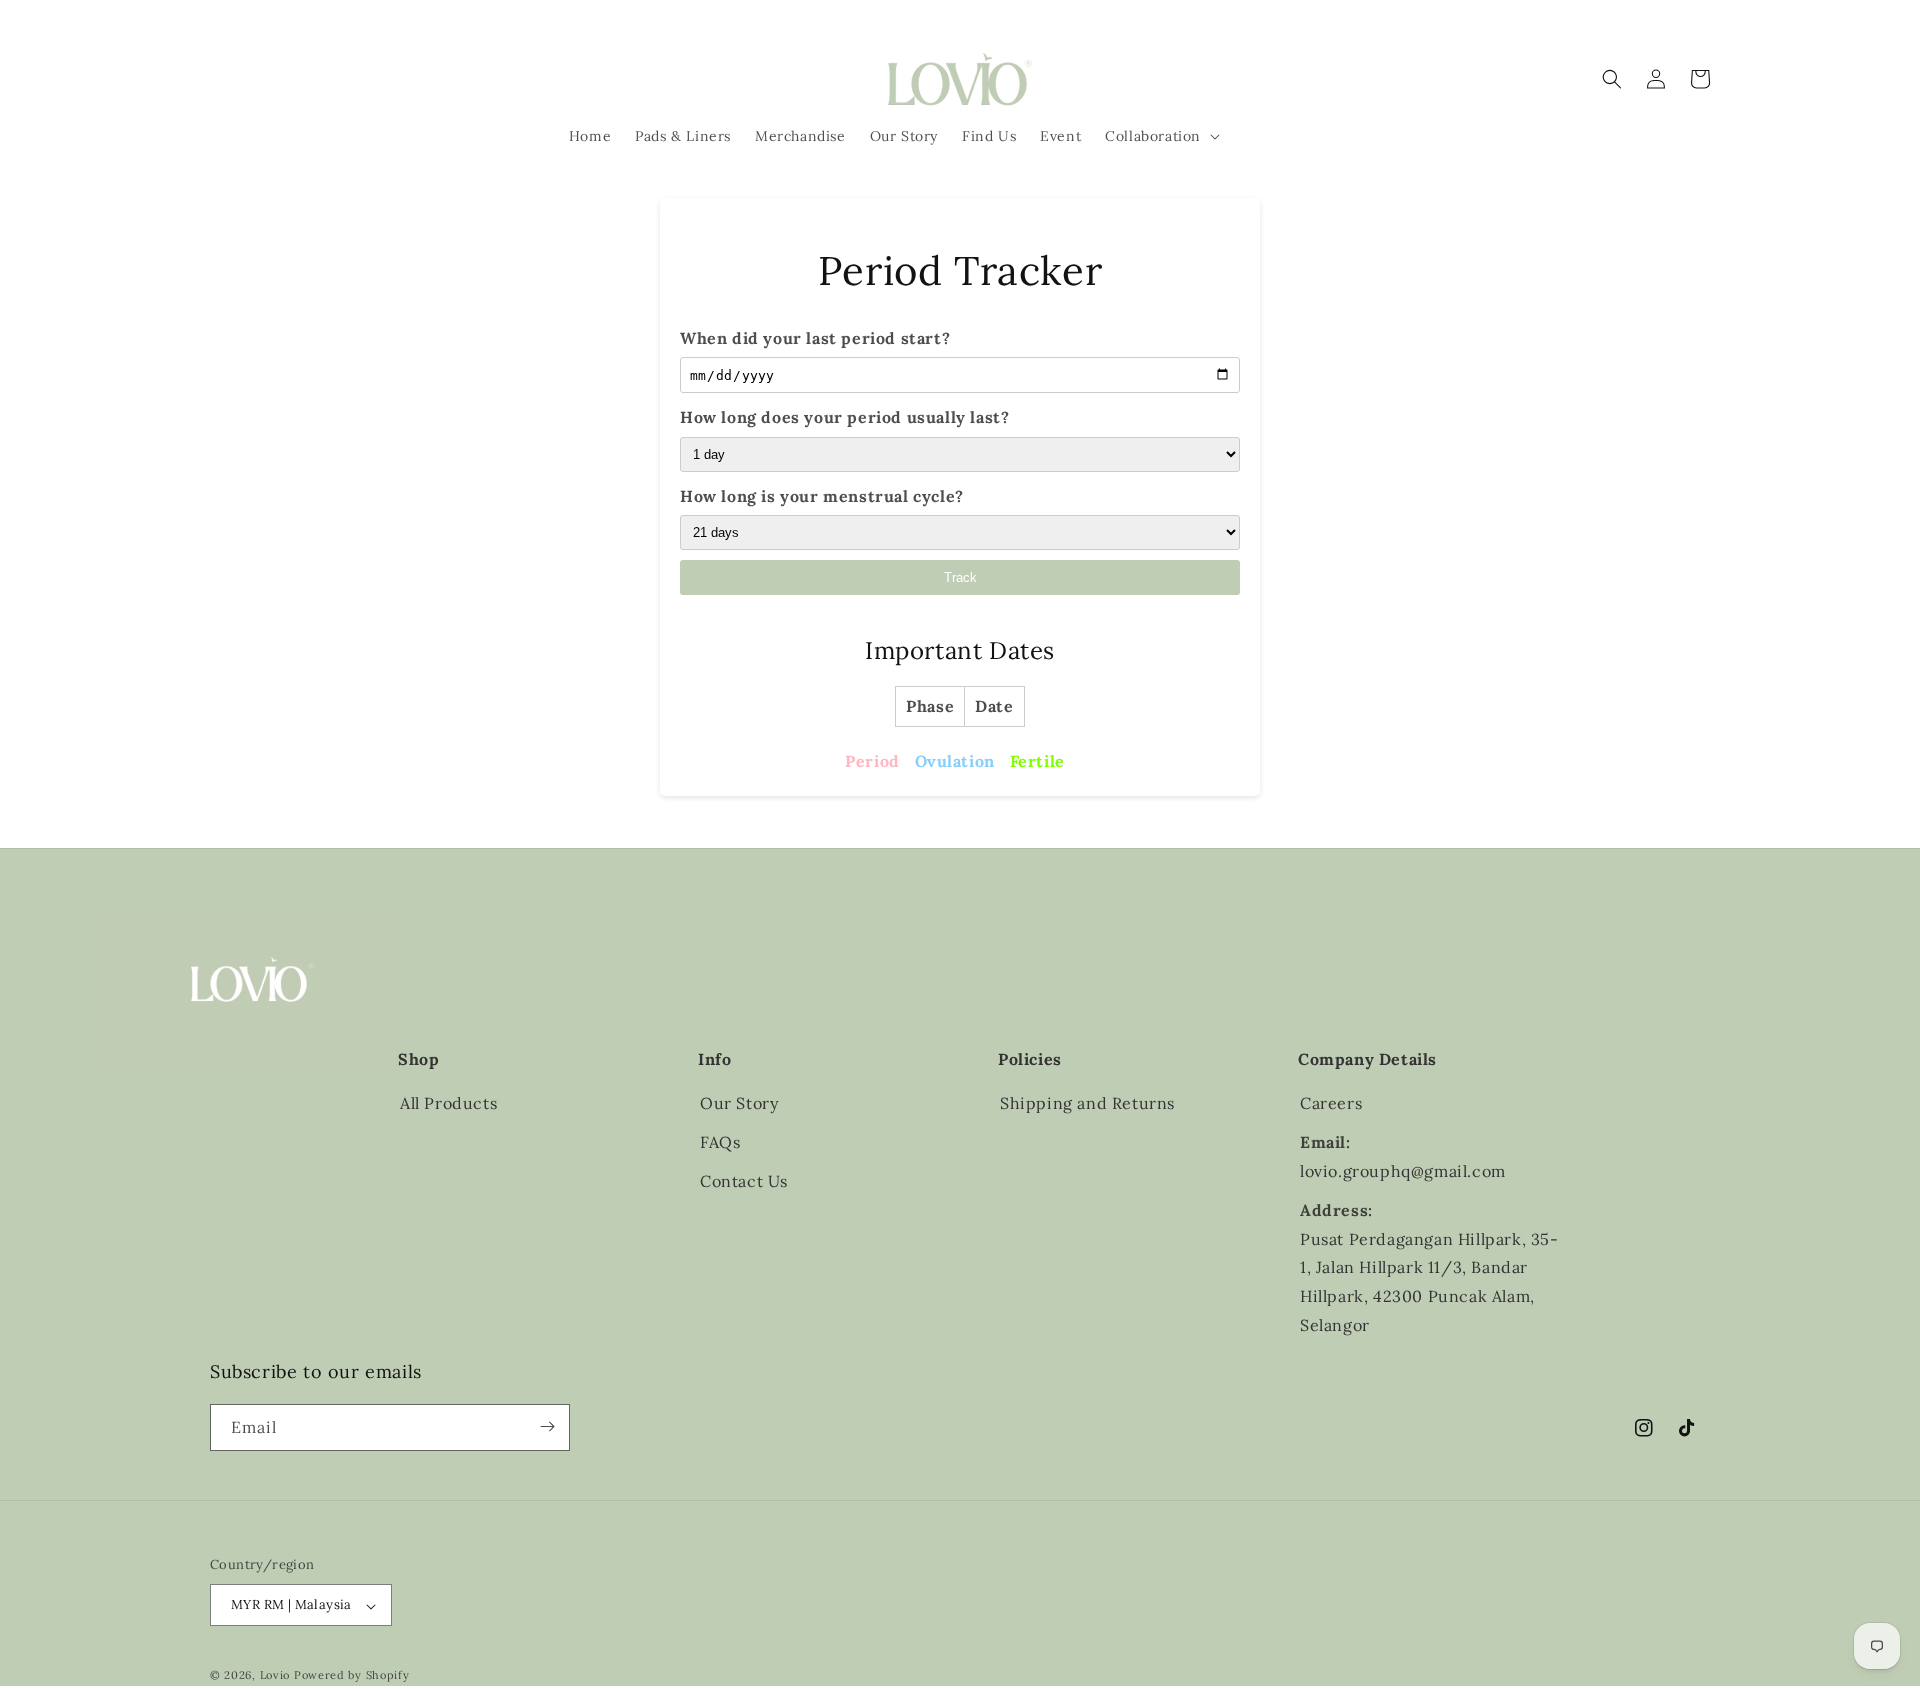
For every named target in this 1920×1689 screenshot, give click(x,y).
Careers (1331, 1103)
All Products (448, 1103)
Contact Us (744, 1181)
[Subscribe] (547, 1426)
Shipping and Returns (1087, 1103)
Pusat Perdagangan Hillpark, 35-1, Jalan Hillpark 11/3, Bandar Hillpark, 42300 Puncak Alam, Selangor (1429, 1282)
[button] (1160, 136)
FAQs (720, 1142)
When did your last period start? (815, 338)
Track (960, 577)
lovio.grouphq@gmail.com (1403, 1171)
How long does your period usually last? (844, 417)
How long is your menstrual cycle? (822, 496)
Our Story (739, 1103)
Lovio (275, 1676)
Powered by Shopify (352, 1676)
